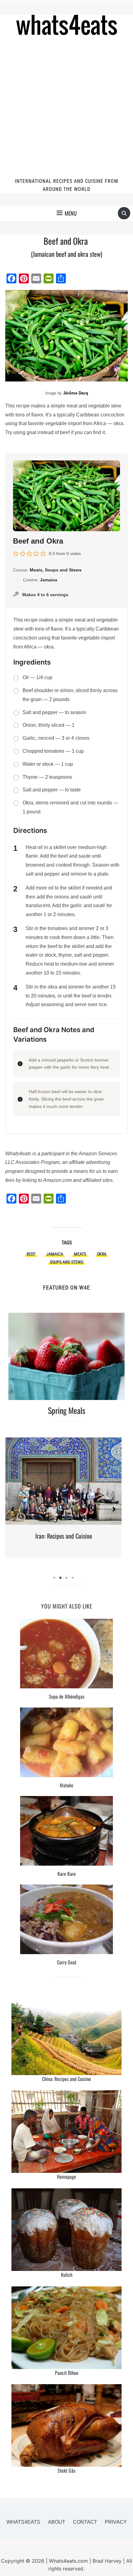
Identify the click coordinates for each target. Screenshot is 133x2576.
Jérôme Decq (76, 393)
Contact (85, 2522)
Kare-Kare (67, 1874)
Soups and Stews (66, 1262)
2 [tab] (60, 1578)
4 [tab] (73, 1578)
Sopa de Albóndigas (67, 1696)
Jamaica (55, 1254)
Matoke (66, 1785)
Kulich (67, 2275)
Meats (80, 1254)
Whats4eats (23, 2522)
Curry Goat (67, 1962)
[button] (67, 213)
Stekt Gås (66, 2470)
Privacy (116, 2522)
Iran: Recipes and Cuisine (64, 1536)
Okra (102, 1254)
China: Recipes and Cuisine (66, 2079)
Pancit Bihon (67, 2373)
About (57, 2522)
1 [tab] (54, 1578)
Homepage (66, 2177)
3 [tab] (66, 1578)
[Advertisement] (66, 108)
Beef (31, 1254)
